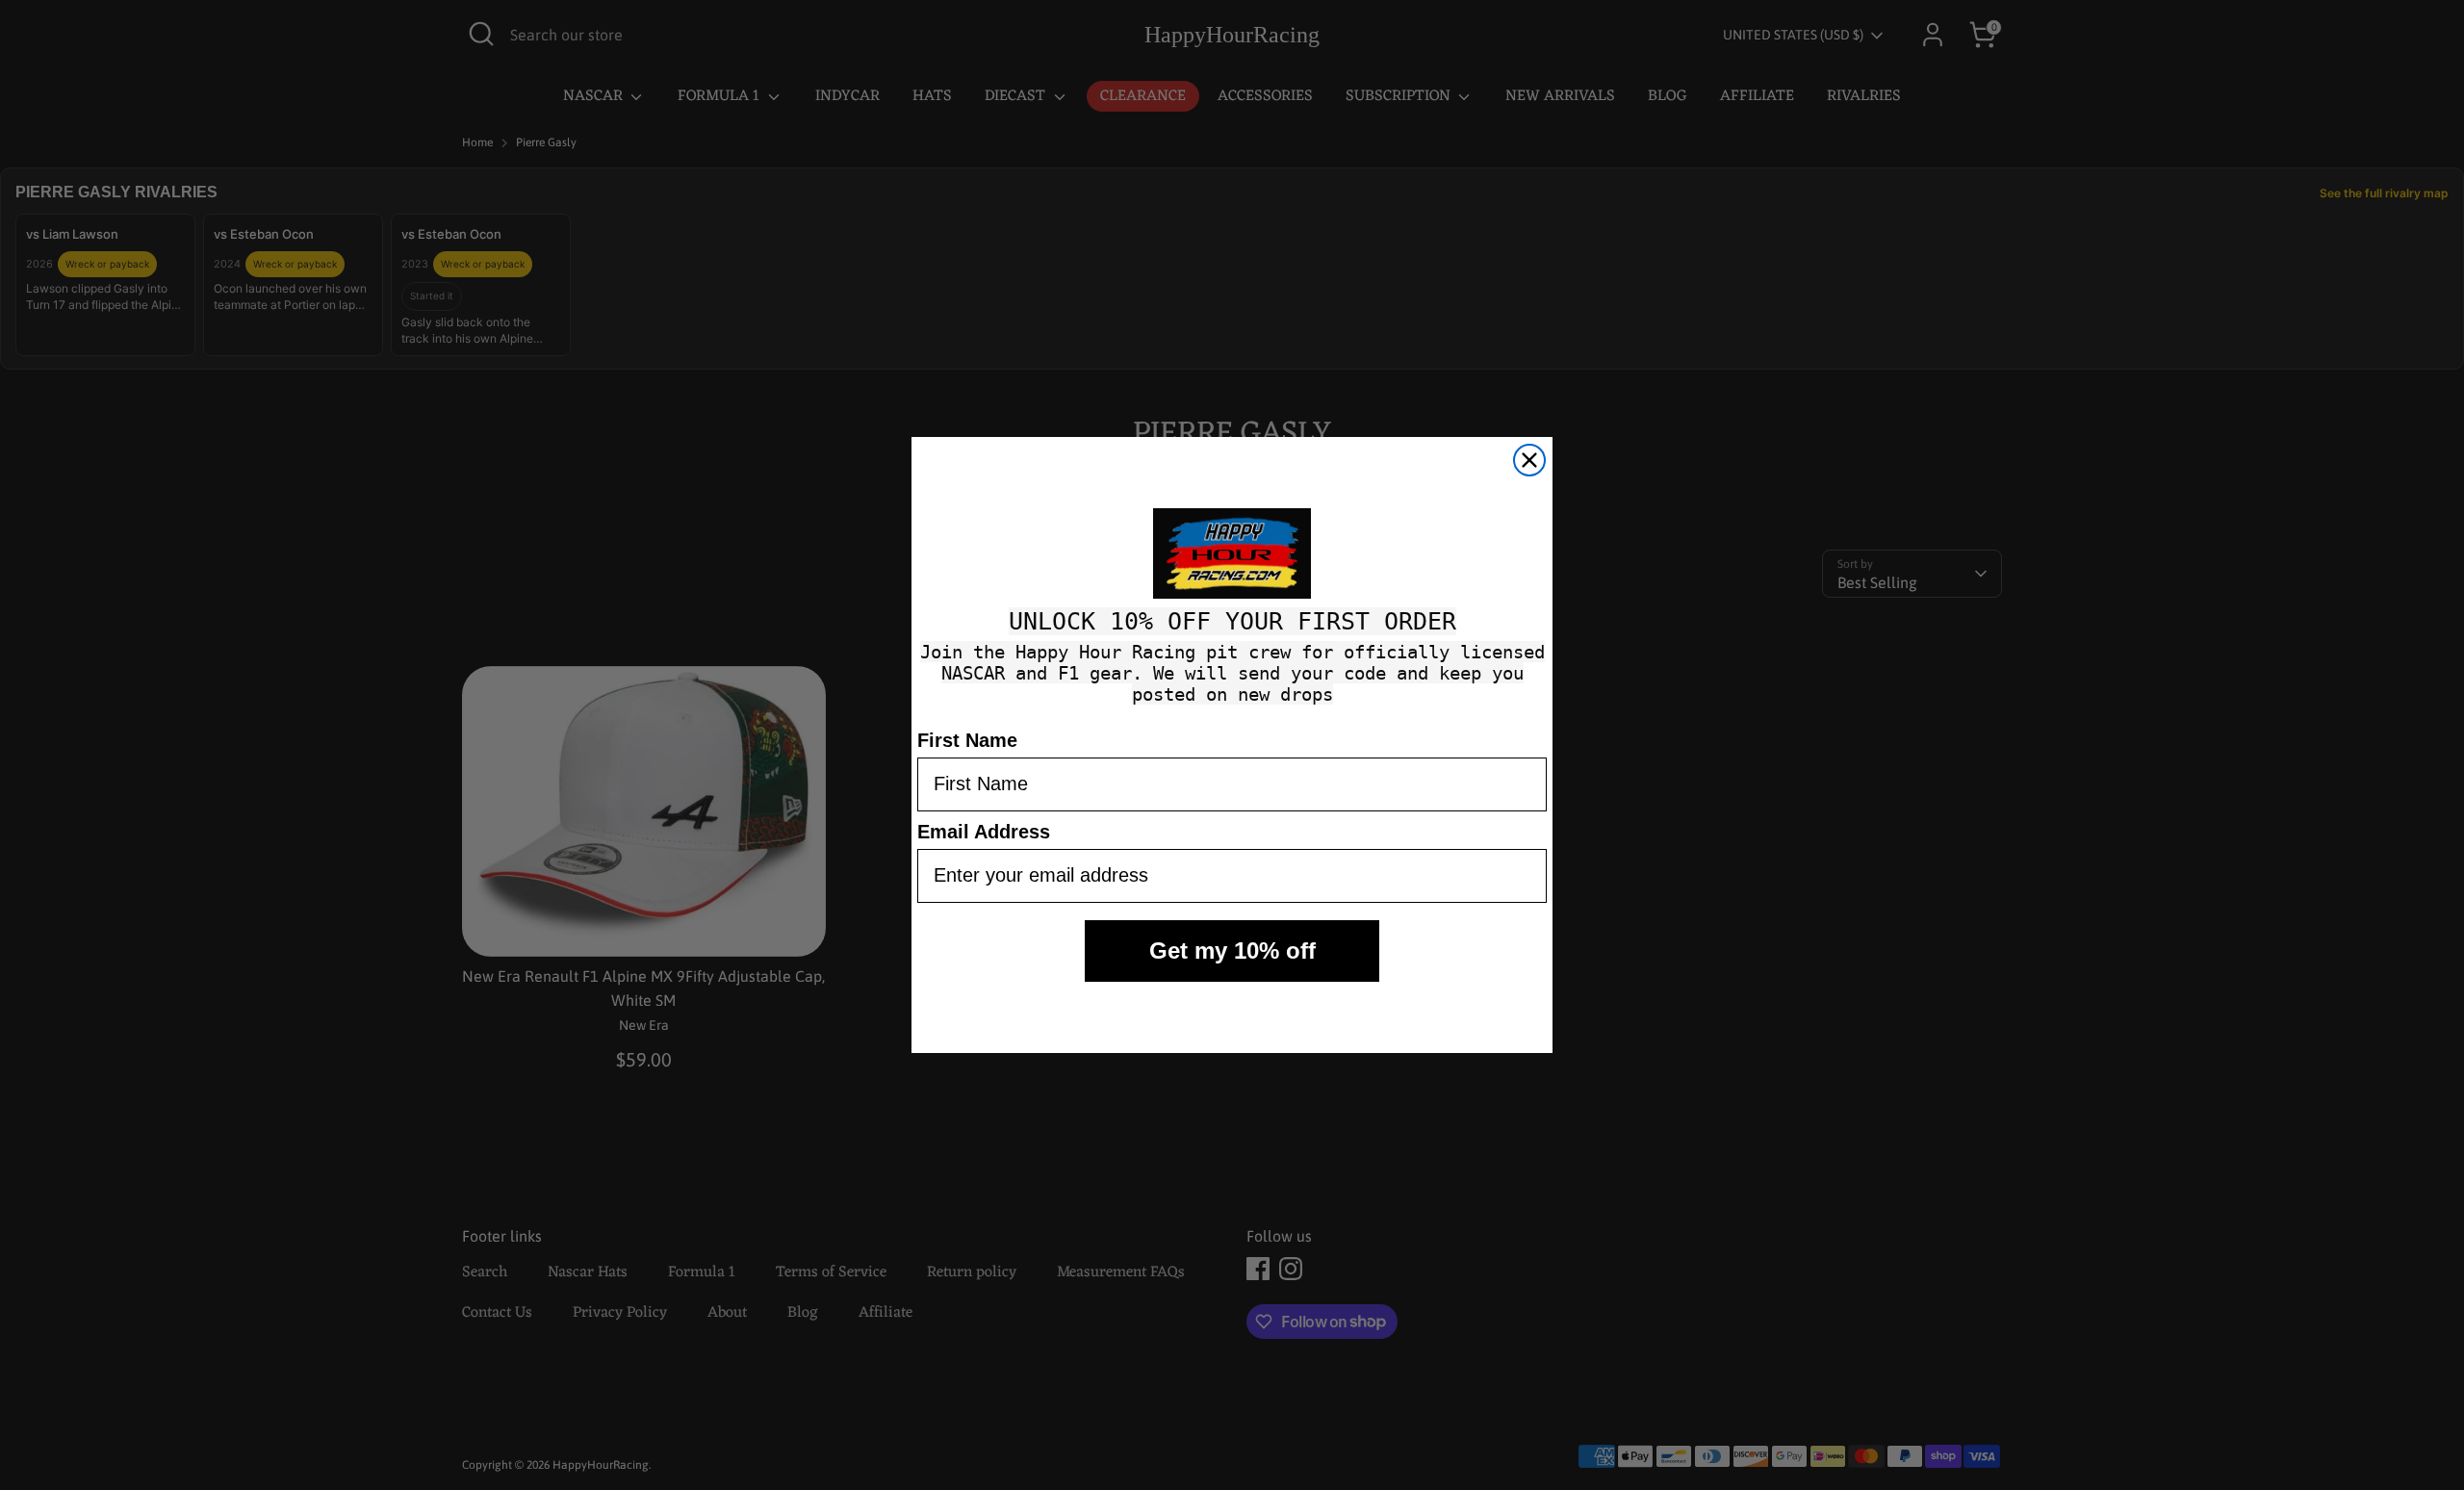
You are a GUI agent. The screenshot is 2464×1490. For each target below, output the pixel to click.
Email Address (984, 832)
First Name (967, 740)
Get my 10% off (1232, 951)
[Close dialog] (1529, 460)
